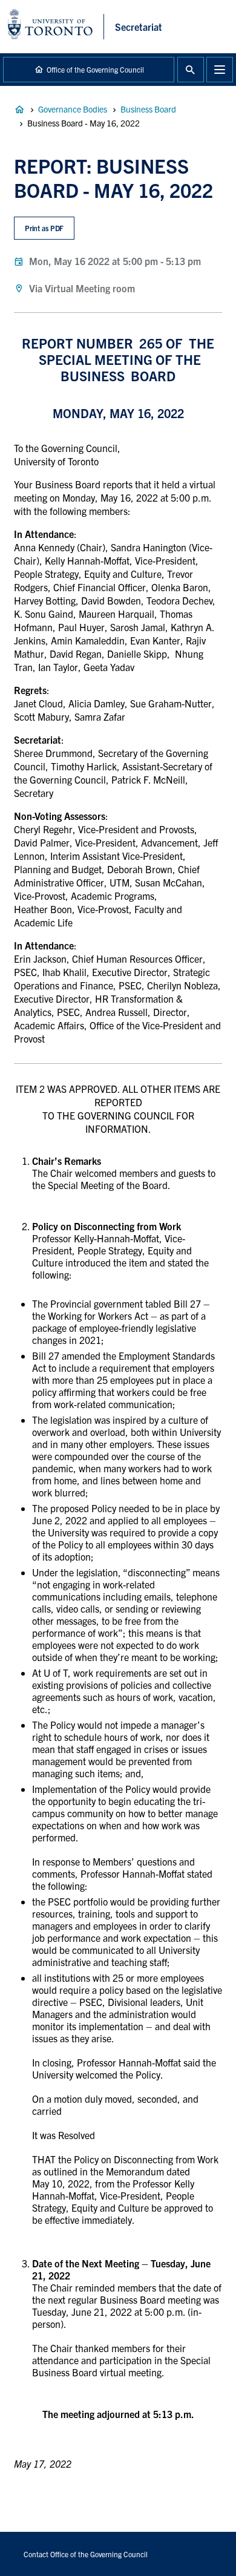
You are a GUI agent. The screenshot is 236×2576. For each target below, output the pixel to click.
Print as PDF (44, 228)
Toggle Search (191, 70)
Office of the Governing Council (95, 69)
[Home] (56, 27)
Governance (19, 110)
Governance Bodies (73, 109)
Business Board (148, 109)
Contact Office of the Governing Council (86, 2554)
